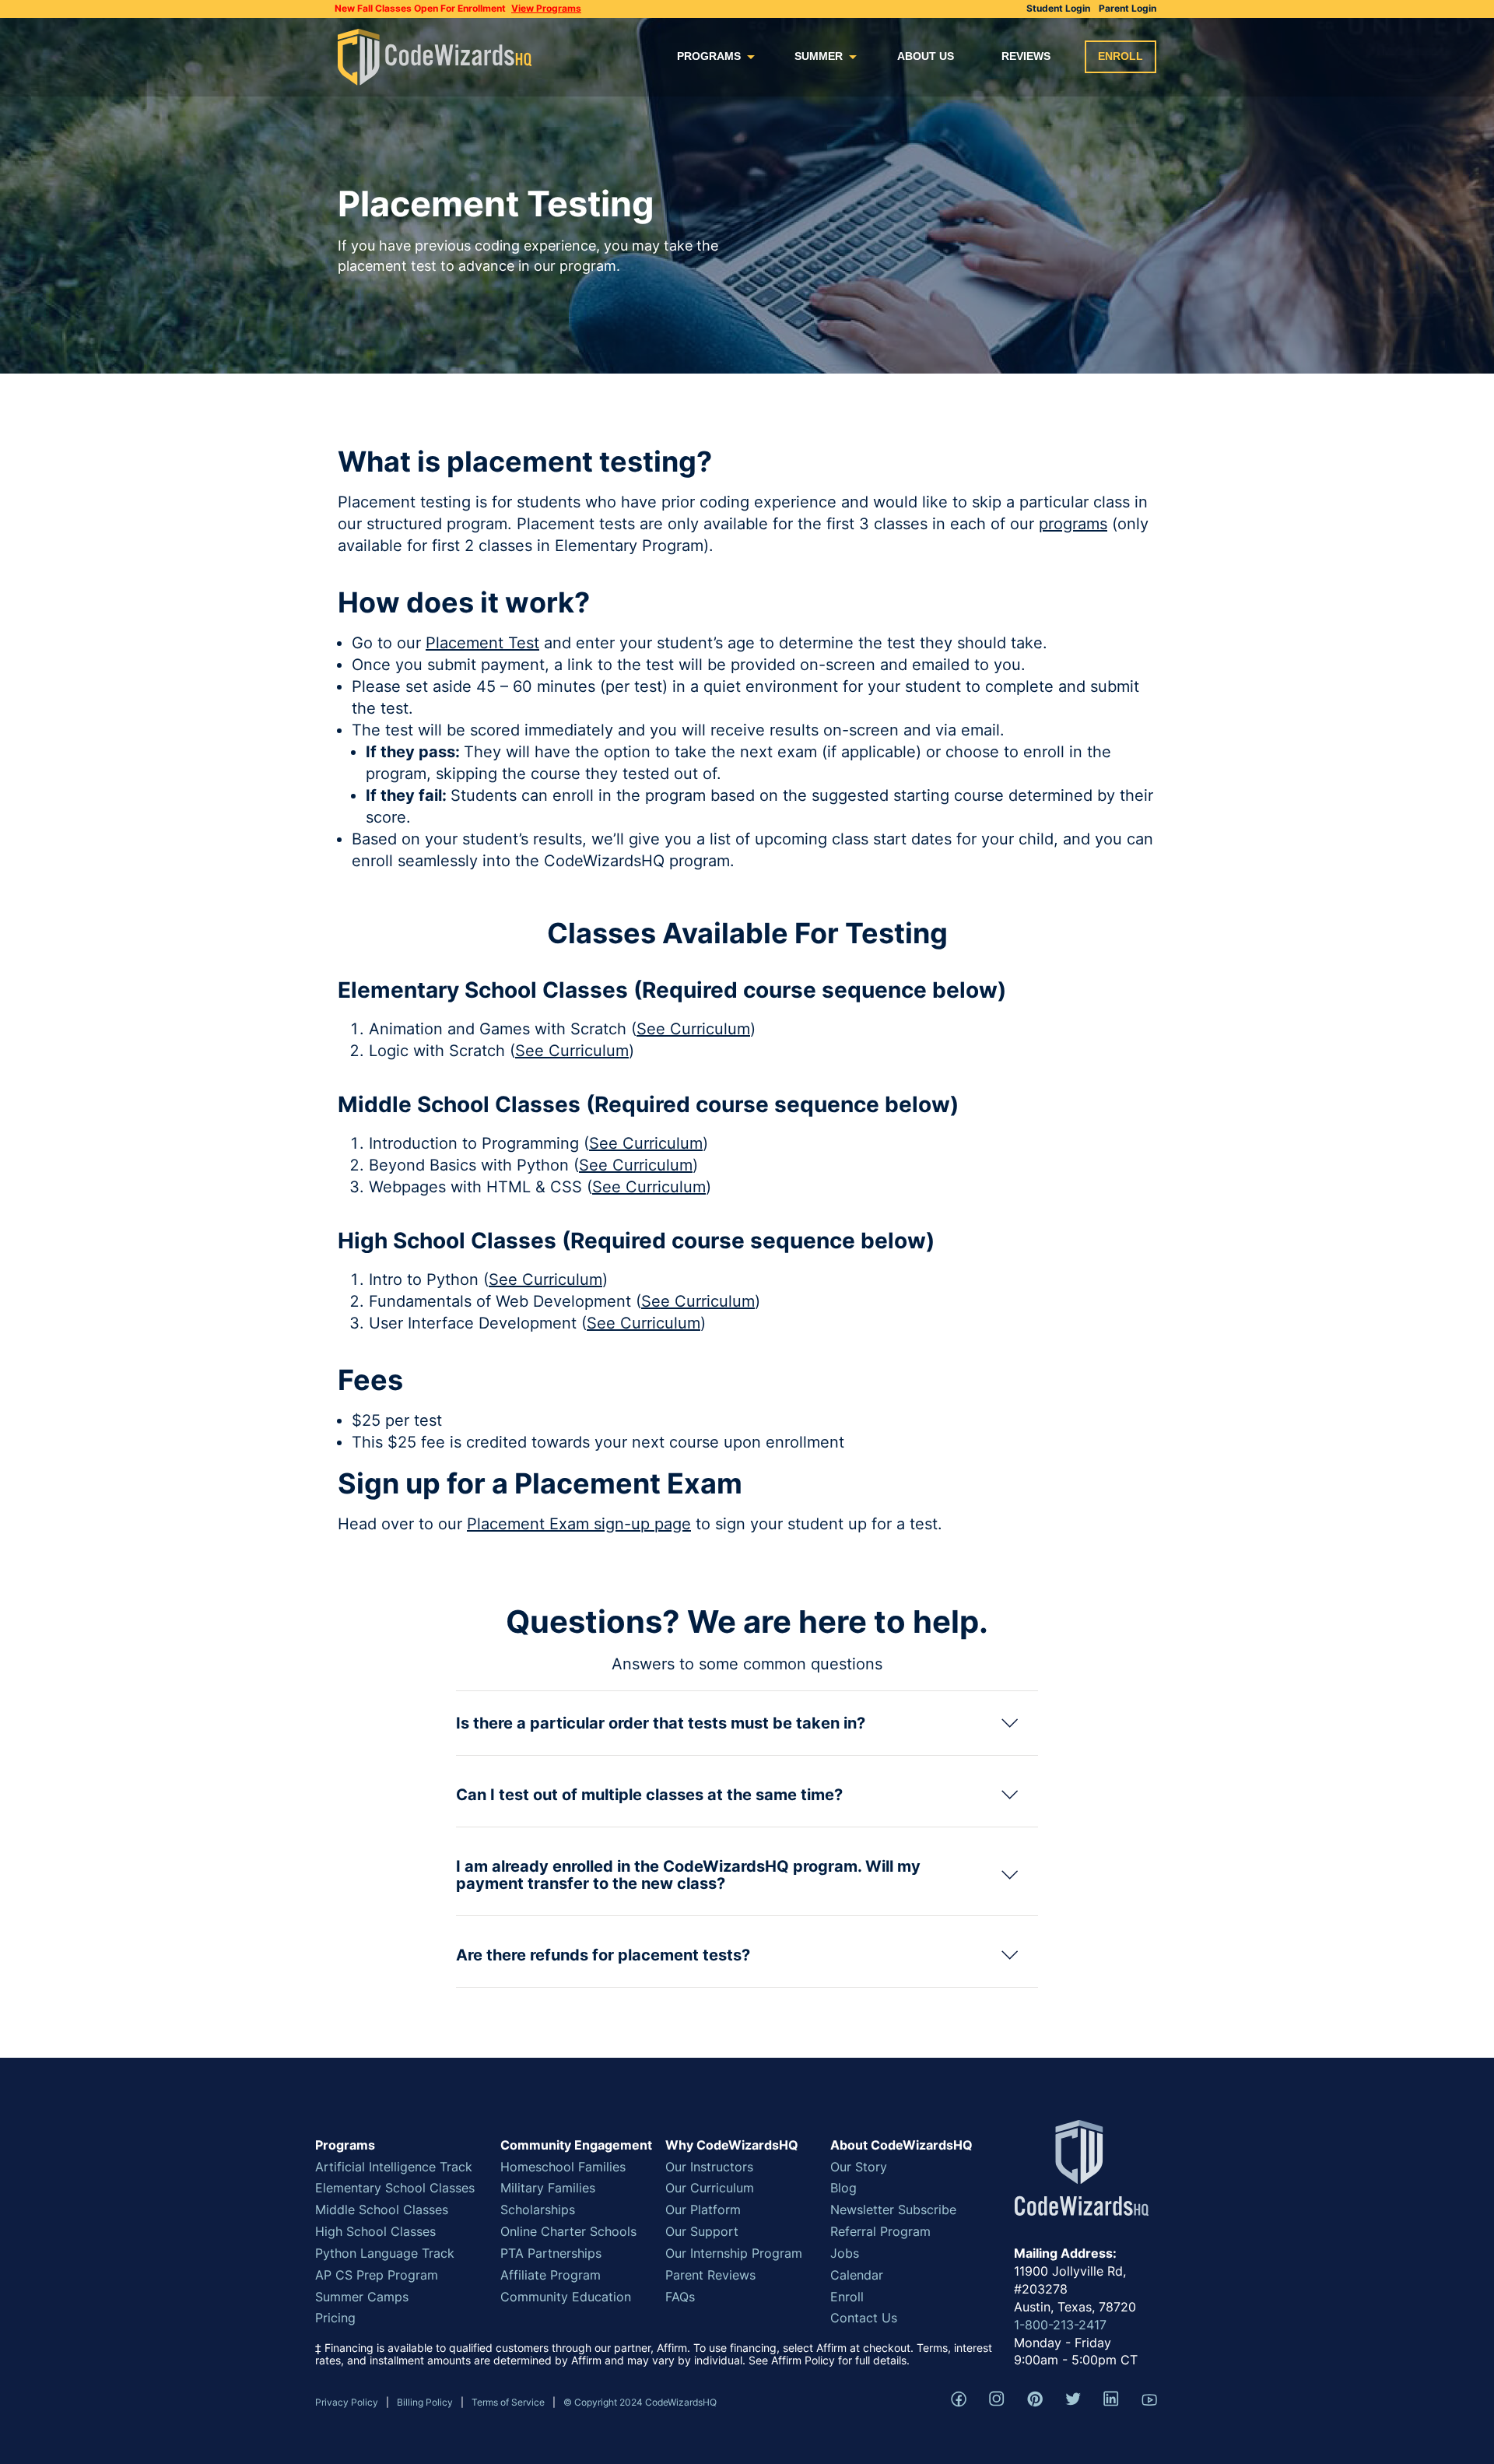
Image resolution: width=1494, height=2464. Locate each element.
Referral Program (880, 2231)
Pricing (335, 2318)
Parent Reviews (710, 2275)
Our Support (702, 2231)
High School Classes (375, 2231)
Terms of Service (508, 2402)
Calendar (857, 2275)
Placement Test (482, 643)
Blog (843, 2188)
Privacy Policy (347, 2402)
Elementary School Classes (395, 2188)
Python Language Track (385, 2253)
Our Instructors (709, 2167)
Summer (819, 56)
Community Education (566, 2297)
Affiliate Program (551, 2275)
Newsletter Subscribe (893, 2210)
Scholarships (538, 2210)
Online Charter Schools (568, 2231)
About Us (926, 56)
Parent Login (1128, 8)
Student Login (1058, 8)
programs (1073, 524)
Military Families (548, 2188)
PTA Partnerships (551, 2253)
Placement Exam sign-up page (579, 1524)
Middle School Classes (382, 2210)
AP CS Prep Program (377, 2275)
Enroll (1120, 56)
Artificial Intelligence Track (394, 2167)
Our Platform (703, 2210)
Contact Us (864, 2318)
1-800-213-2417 (1060, 2325)
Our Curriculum (710, 2188)
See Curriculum (693, 1029)
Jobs (845, 2253)
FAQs (680, 2297)
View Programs (546, 8)
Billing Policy (425, 2402)
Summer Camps (362, 2297)
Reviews (1026, 56)
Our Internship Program (734, 2253)
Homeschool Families (563, 2167)
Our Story (859, 2167)
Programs (709, 56)
